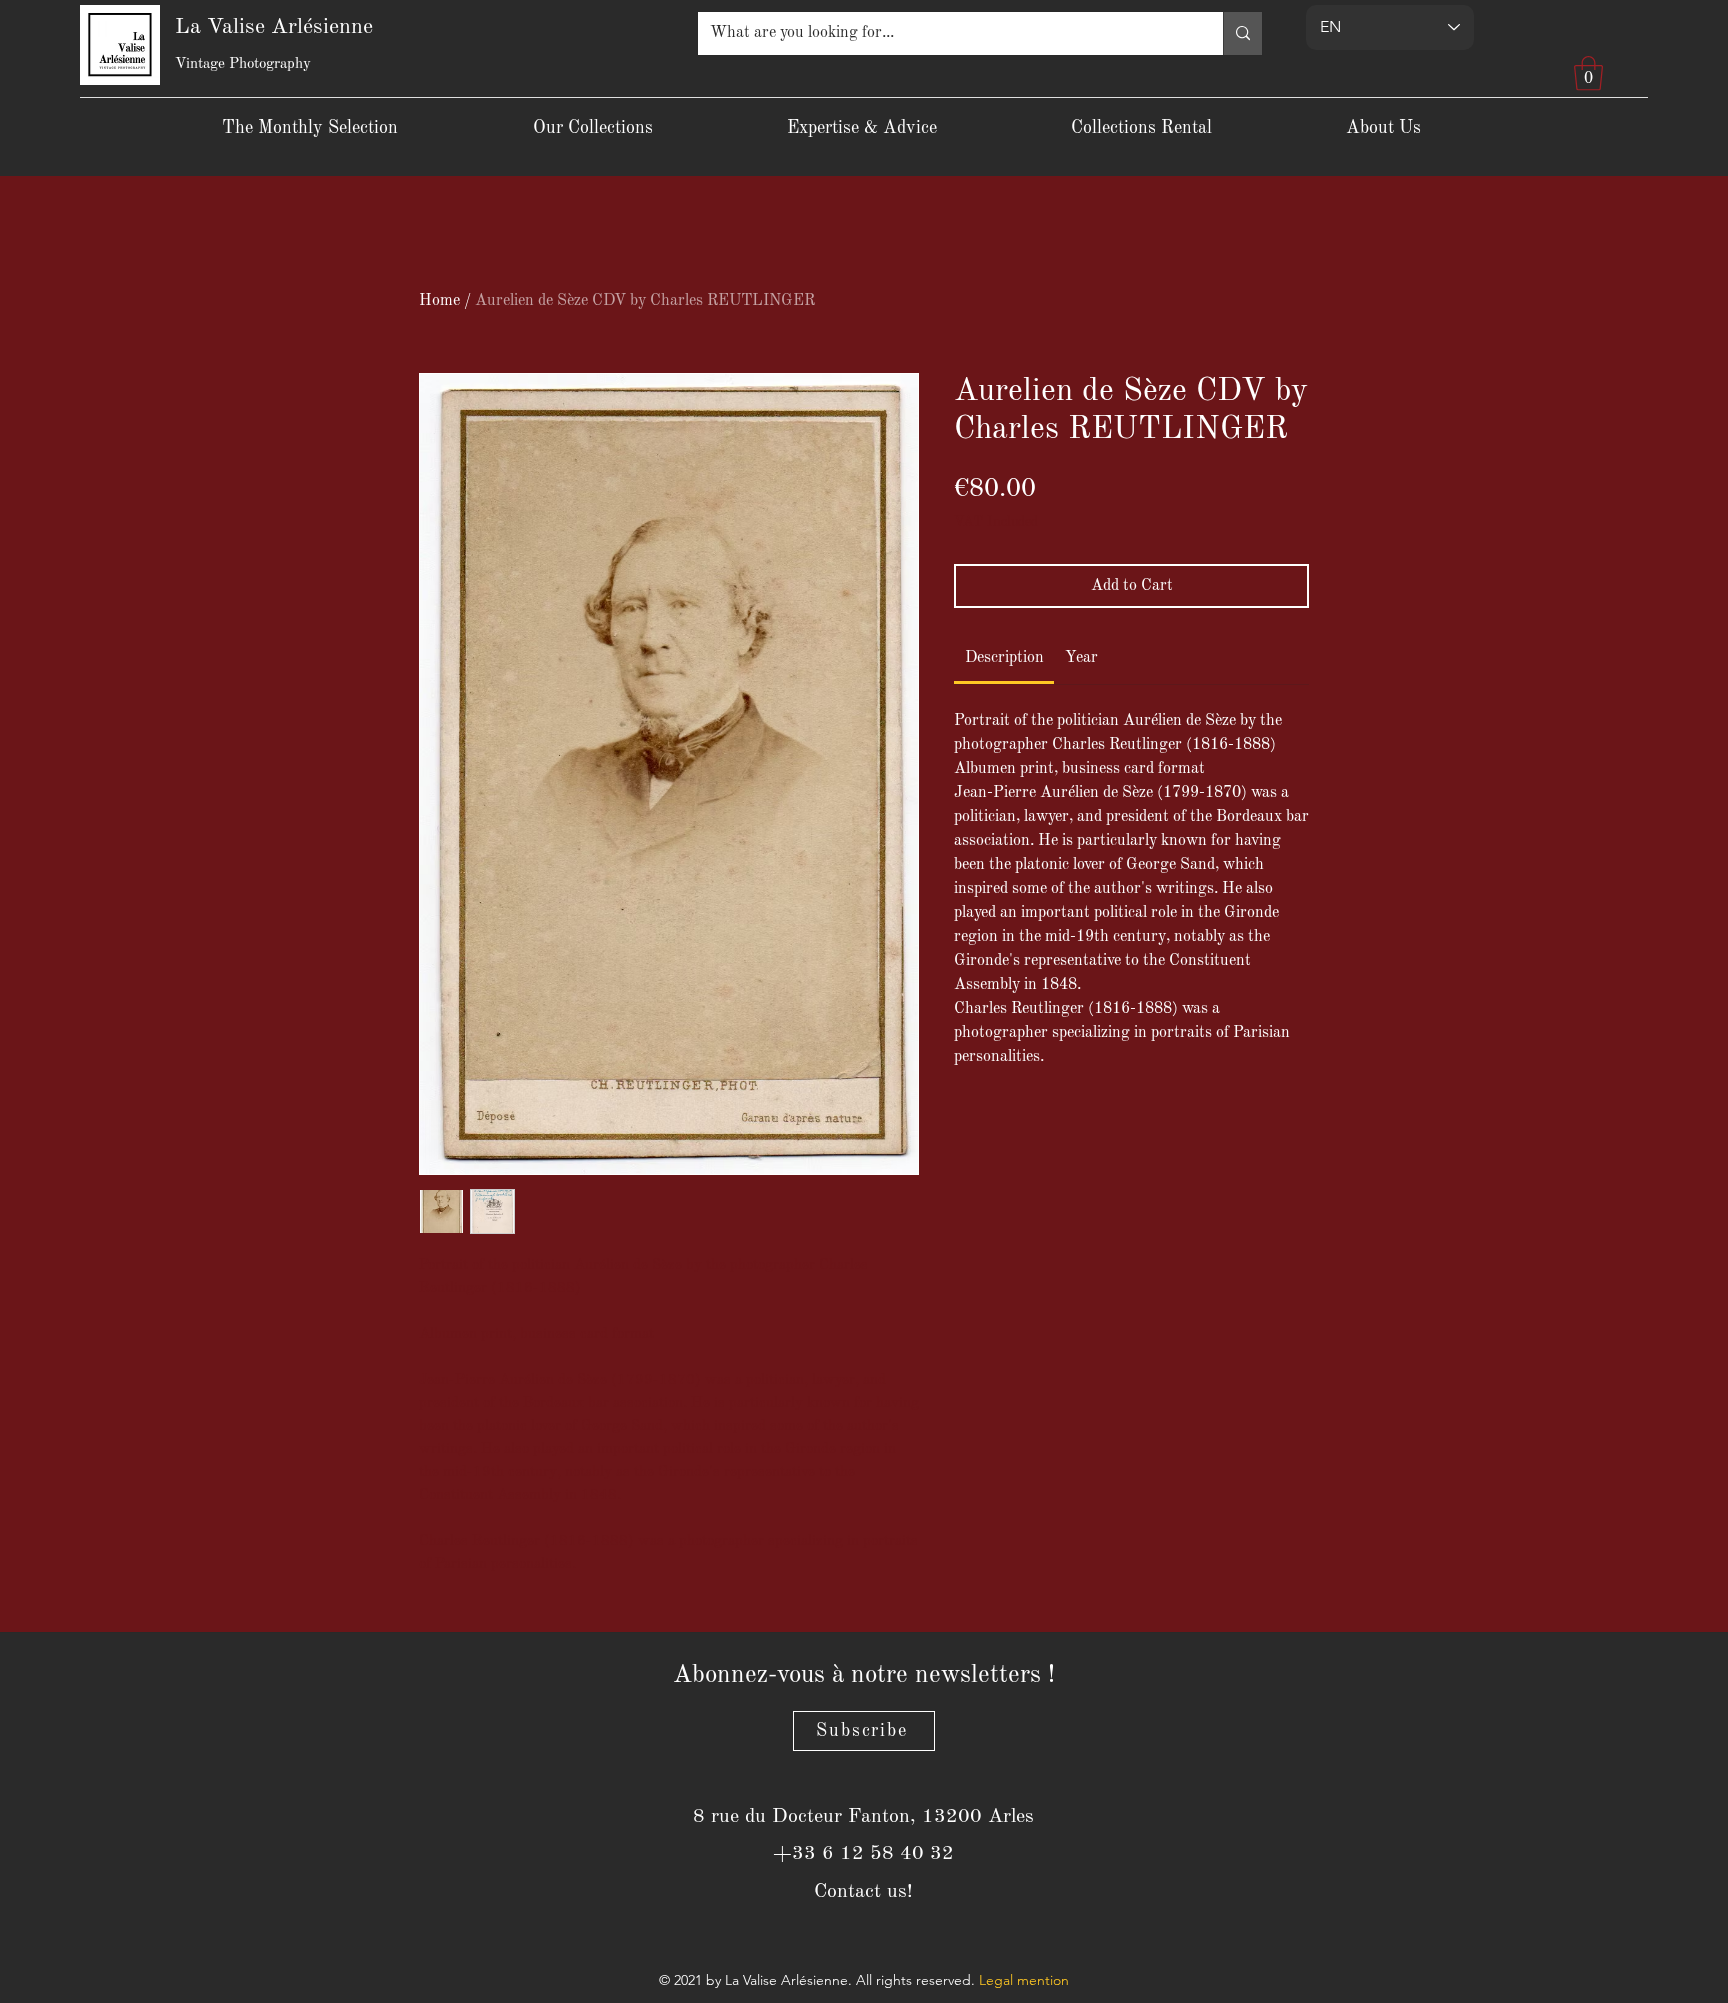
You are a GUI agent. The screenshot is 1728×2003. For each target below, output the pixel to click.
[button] (1588, 73)
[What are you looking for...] (1242, 33)
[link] (1004, 658)
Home (439, 301)
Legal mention (1024, 1980)
